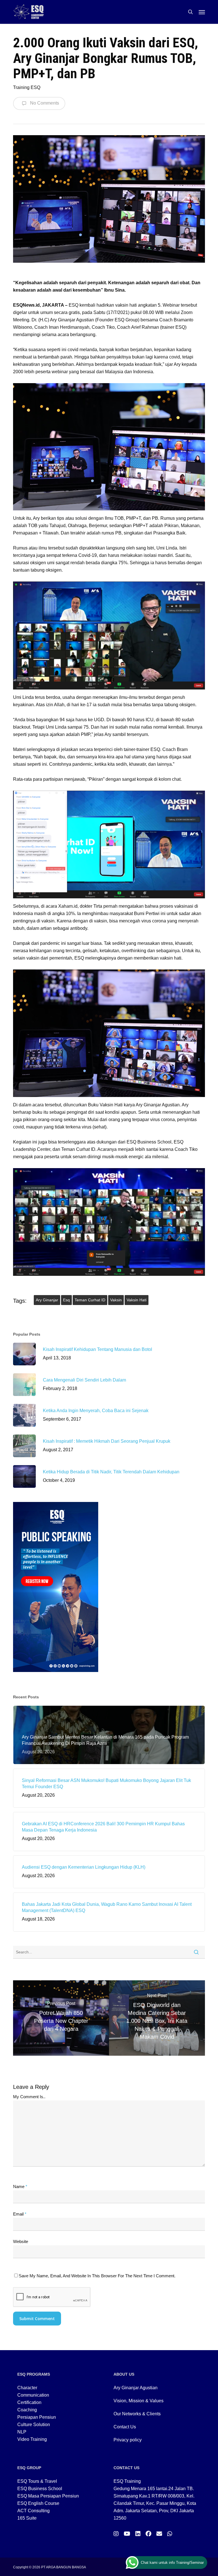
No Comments (44, 103)
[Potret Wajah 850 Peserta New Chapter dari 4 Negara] (61, 2018)
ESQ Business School (40, 2489)
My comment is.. (29, 2097)
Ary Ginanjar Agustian (136, 2388)
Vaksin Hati (137, 1300)
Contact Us (125, 2427)
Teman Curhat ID (90, 1300)
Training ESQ (27, 87)
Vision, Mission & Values (139, 2401)
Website (21, 2241)
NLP (22, 2432)
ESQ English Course (38, 2503)
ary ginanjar (47, 1300)
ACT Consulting (33, 2511)
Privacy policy (128, 2440)
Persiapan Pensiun (37, 2417)
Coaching (27, 2410)
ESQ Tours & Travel (37, 2481)
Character (27, 2388)
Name (20, 2186)
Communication (33, 2395)
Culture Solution (34, 2425)
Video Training (32, 2439)
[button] (202, 12)
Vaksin (116, 1300)
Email (20, 2214)
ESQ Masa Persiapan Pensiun (48, 2496)
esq (66, 1300)
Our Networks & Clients (137, 2414)
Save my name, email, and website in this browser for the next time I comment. (97, 2276)
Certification (29, 2402)
